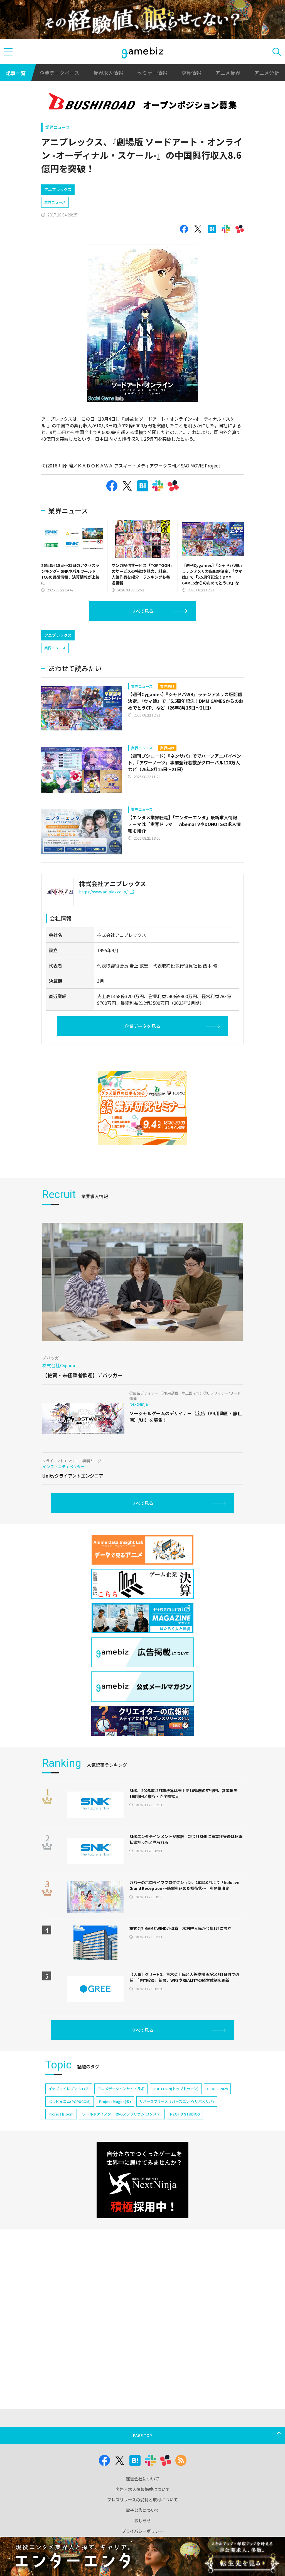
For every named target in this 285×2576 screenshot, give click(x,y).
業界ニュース (57, 127)
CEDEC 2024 (217, 2089)
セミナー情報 (152, 73)
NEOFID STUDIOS (185, 2114)
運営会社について (142, 2479)
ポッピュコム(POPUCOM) (70, 2101)
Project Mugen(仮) (115, 2101)
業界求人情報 (108, 73)
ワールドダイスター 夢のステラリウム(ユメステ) (122, 2114)
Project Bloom (61, 2114)
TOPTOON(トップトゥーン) (176, 2089)
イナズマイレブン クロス (69, 2089)
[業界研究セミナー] (142, 1108)
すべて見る (142, 611)
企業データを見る (142, 1026)
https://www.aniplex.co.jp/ (103, 892)
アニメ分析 (267, 73)
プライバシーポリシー (142, 2531)
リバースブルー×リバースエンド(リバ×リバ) (177, 2101)
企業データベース (59, 73)
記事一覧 (16, 73)
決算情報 (191, 73)
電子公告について (142, 2510)
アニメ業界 (228, 73)
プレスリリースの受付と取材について (142, 2500)
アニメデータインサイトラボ (121, 2089)
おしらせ (142, 2520)
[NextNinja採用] (142, 2180)
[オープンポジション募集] (142, 103)
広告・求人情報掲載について (143, 2489)
